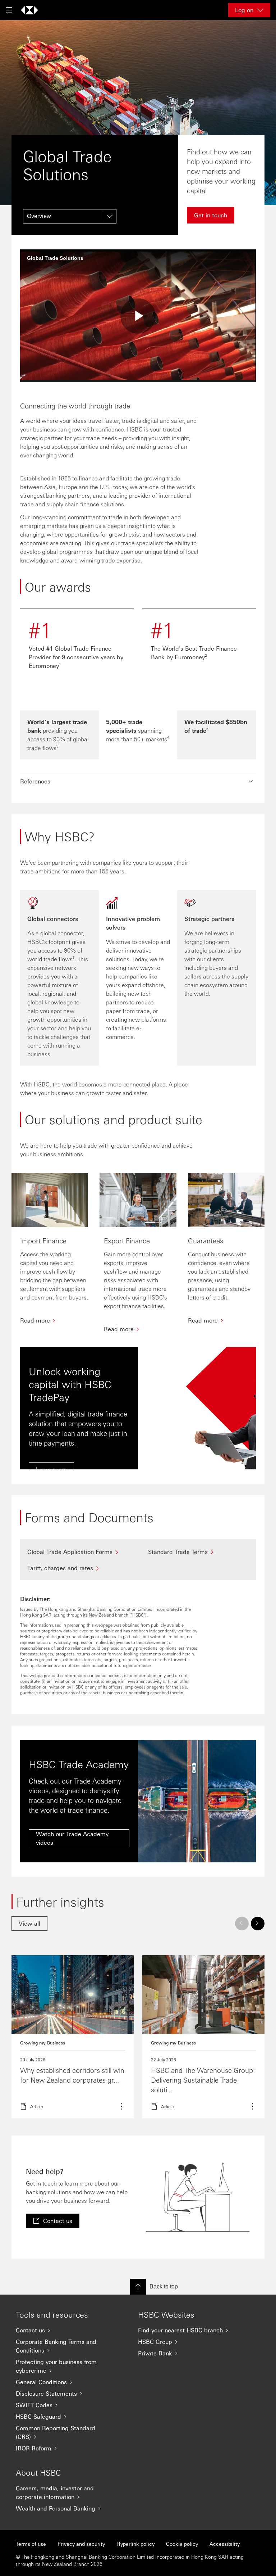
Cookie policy (182, 2544)
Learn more (203, 2037)
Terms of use (31, 2544)
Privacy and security (81, 2544)
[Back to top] (138, 2287)
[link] (29, 1924)
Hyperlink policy (135, 2544)
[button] (138, 781)
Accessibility (225, 2544)
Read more (73, 2037)
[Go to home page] (29, 10)
